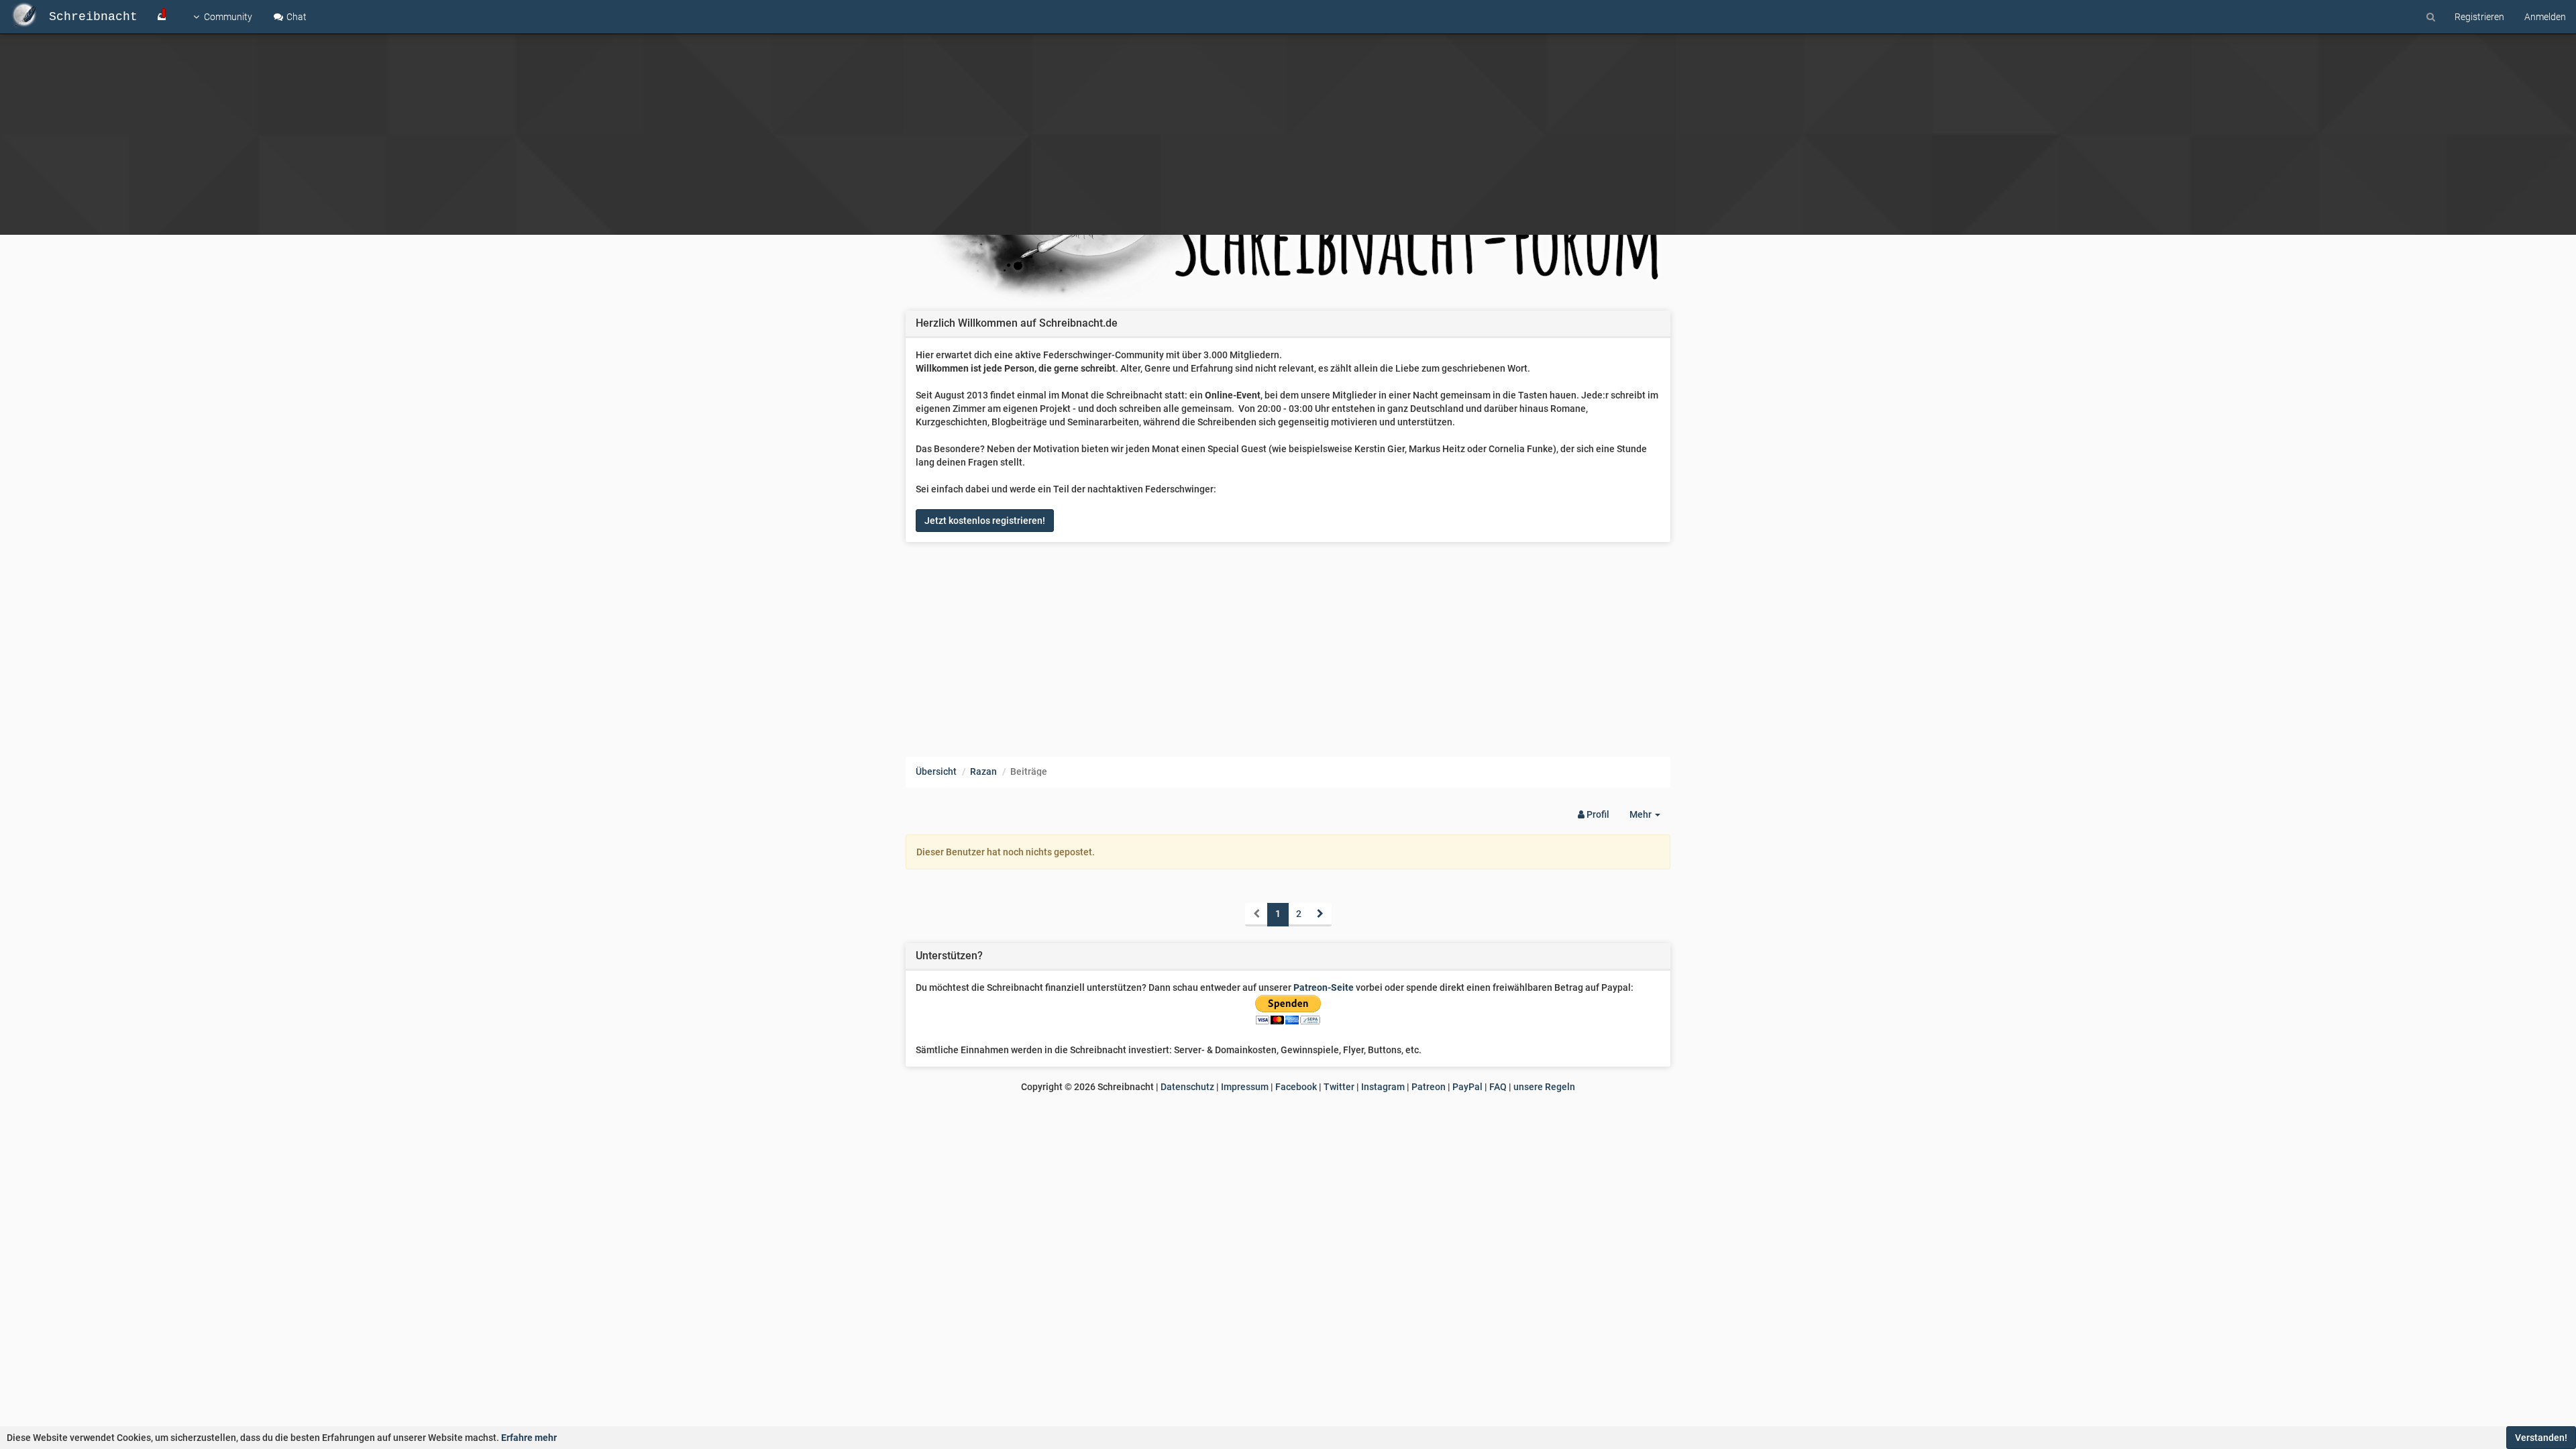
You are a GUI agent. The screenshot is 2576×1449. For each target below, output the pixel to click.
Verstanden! (2541, 1438)
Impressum (1245, 1087)
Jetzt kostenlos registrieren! (985, 521)
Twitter (1339, 1087)
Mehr (1650, 818)
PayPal (1467, 1087)
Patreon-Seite (1324, 987)
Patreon (1429, 1087)
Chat (296, 17)
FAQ (1498, 1087)
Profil (1597, 814)
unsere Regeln (1544, 1087)
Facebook (1296, 1087)
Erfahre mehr (529, 1438)
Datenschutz (1187, 1087)
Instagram (1383, 1087)
